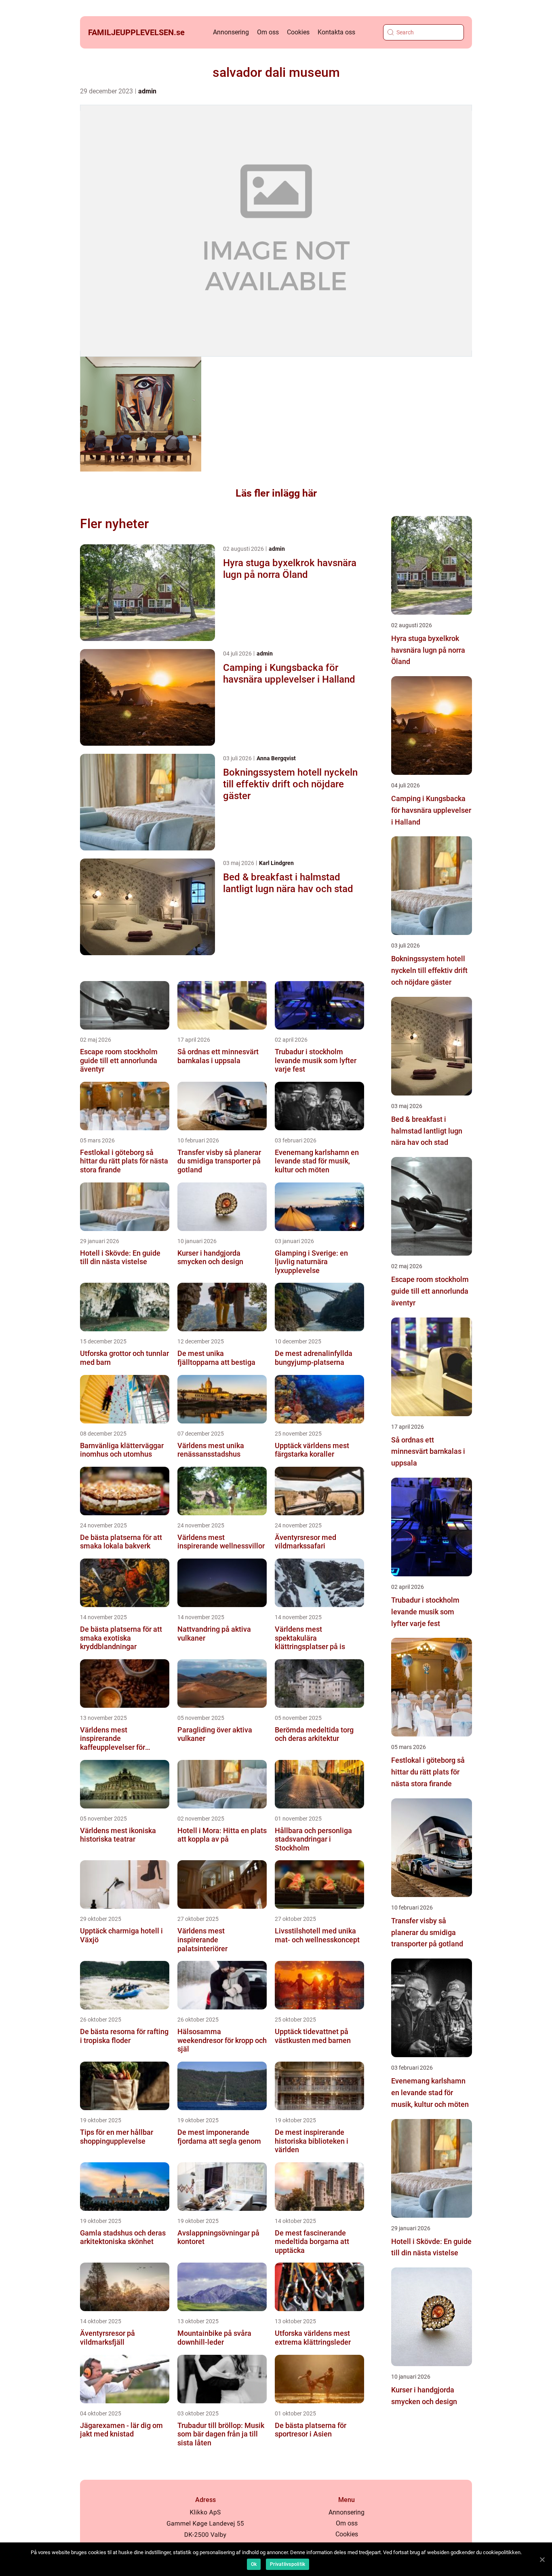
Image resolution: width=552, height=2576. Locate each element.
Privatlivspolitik (288, 2564)
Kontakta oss (336, 32)
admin (147, 91)
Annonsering (231, 32)
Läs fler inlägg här (276, 493)
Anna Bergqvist (276, 758)
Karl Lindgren (276, 863)
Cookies (298, 32)
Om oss (268, 32)
